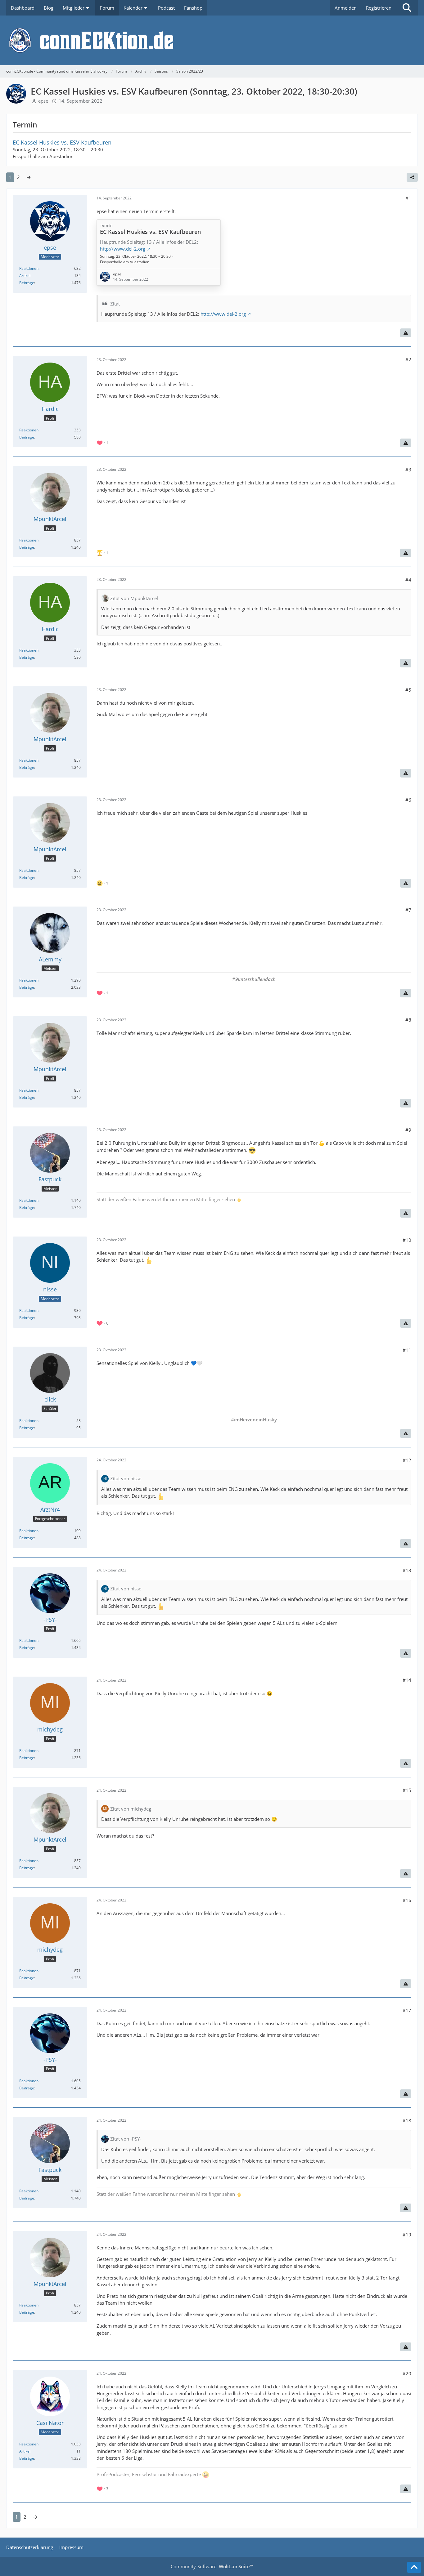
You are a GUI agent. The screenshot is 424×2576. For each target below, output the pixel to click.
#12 (407, 1460)
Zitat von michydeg (131, 1809)
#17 (407, 2010)
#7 (408, 910)
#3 (408, 470)
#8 (408, 1020)
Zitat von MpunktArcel (134, 598)
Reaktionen (29, 268)
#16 (407, 1900)
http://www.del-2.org (223, 314)
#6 (408, 800)
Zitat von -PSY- (126, 2139)
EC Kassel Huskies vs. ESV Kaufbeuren (62, 142)
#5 (408, 690)
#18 (407, 2120)
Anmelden (346, 8)
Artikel (25, 276)
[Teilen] (412, 177)
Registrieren (379, 8)
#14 (407, 1680)
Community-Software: (212, 2566)
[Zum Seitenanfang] (414, 2567)
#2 (408, 359)
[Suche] (407, 8)
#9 (408, 1130)
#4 (408, 580)
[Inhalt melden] (406, 333)
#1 (408, 198)
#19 (407, 2235)
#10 (407, 1240)
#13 (407, 1570)
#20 (407, 2373)
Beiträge (27, 283)
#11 (407, 1350)
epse (43, 101)
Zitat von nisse (126, 1478)
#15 (407, 1790)
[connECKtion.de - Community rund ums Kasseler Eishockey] (212, 40)
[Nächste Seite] (29, 177)
